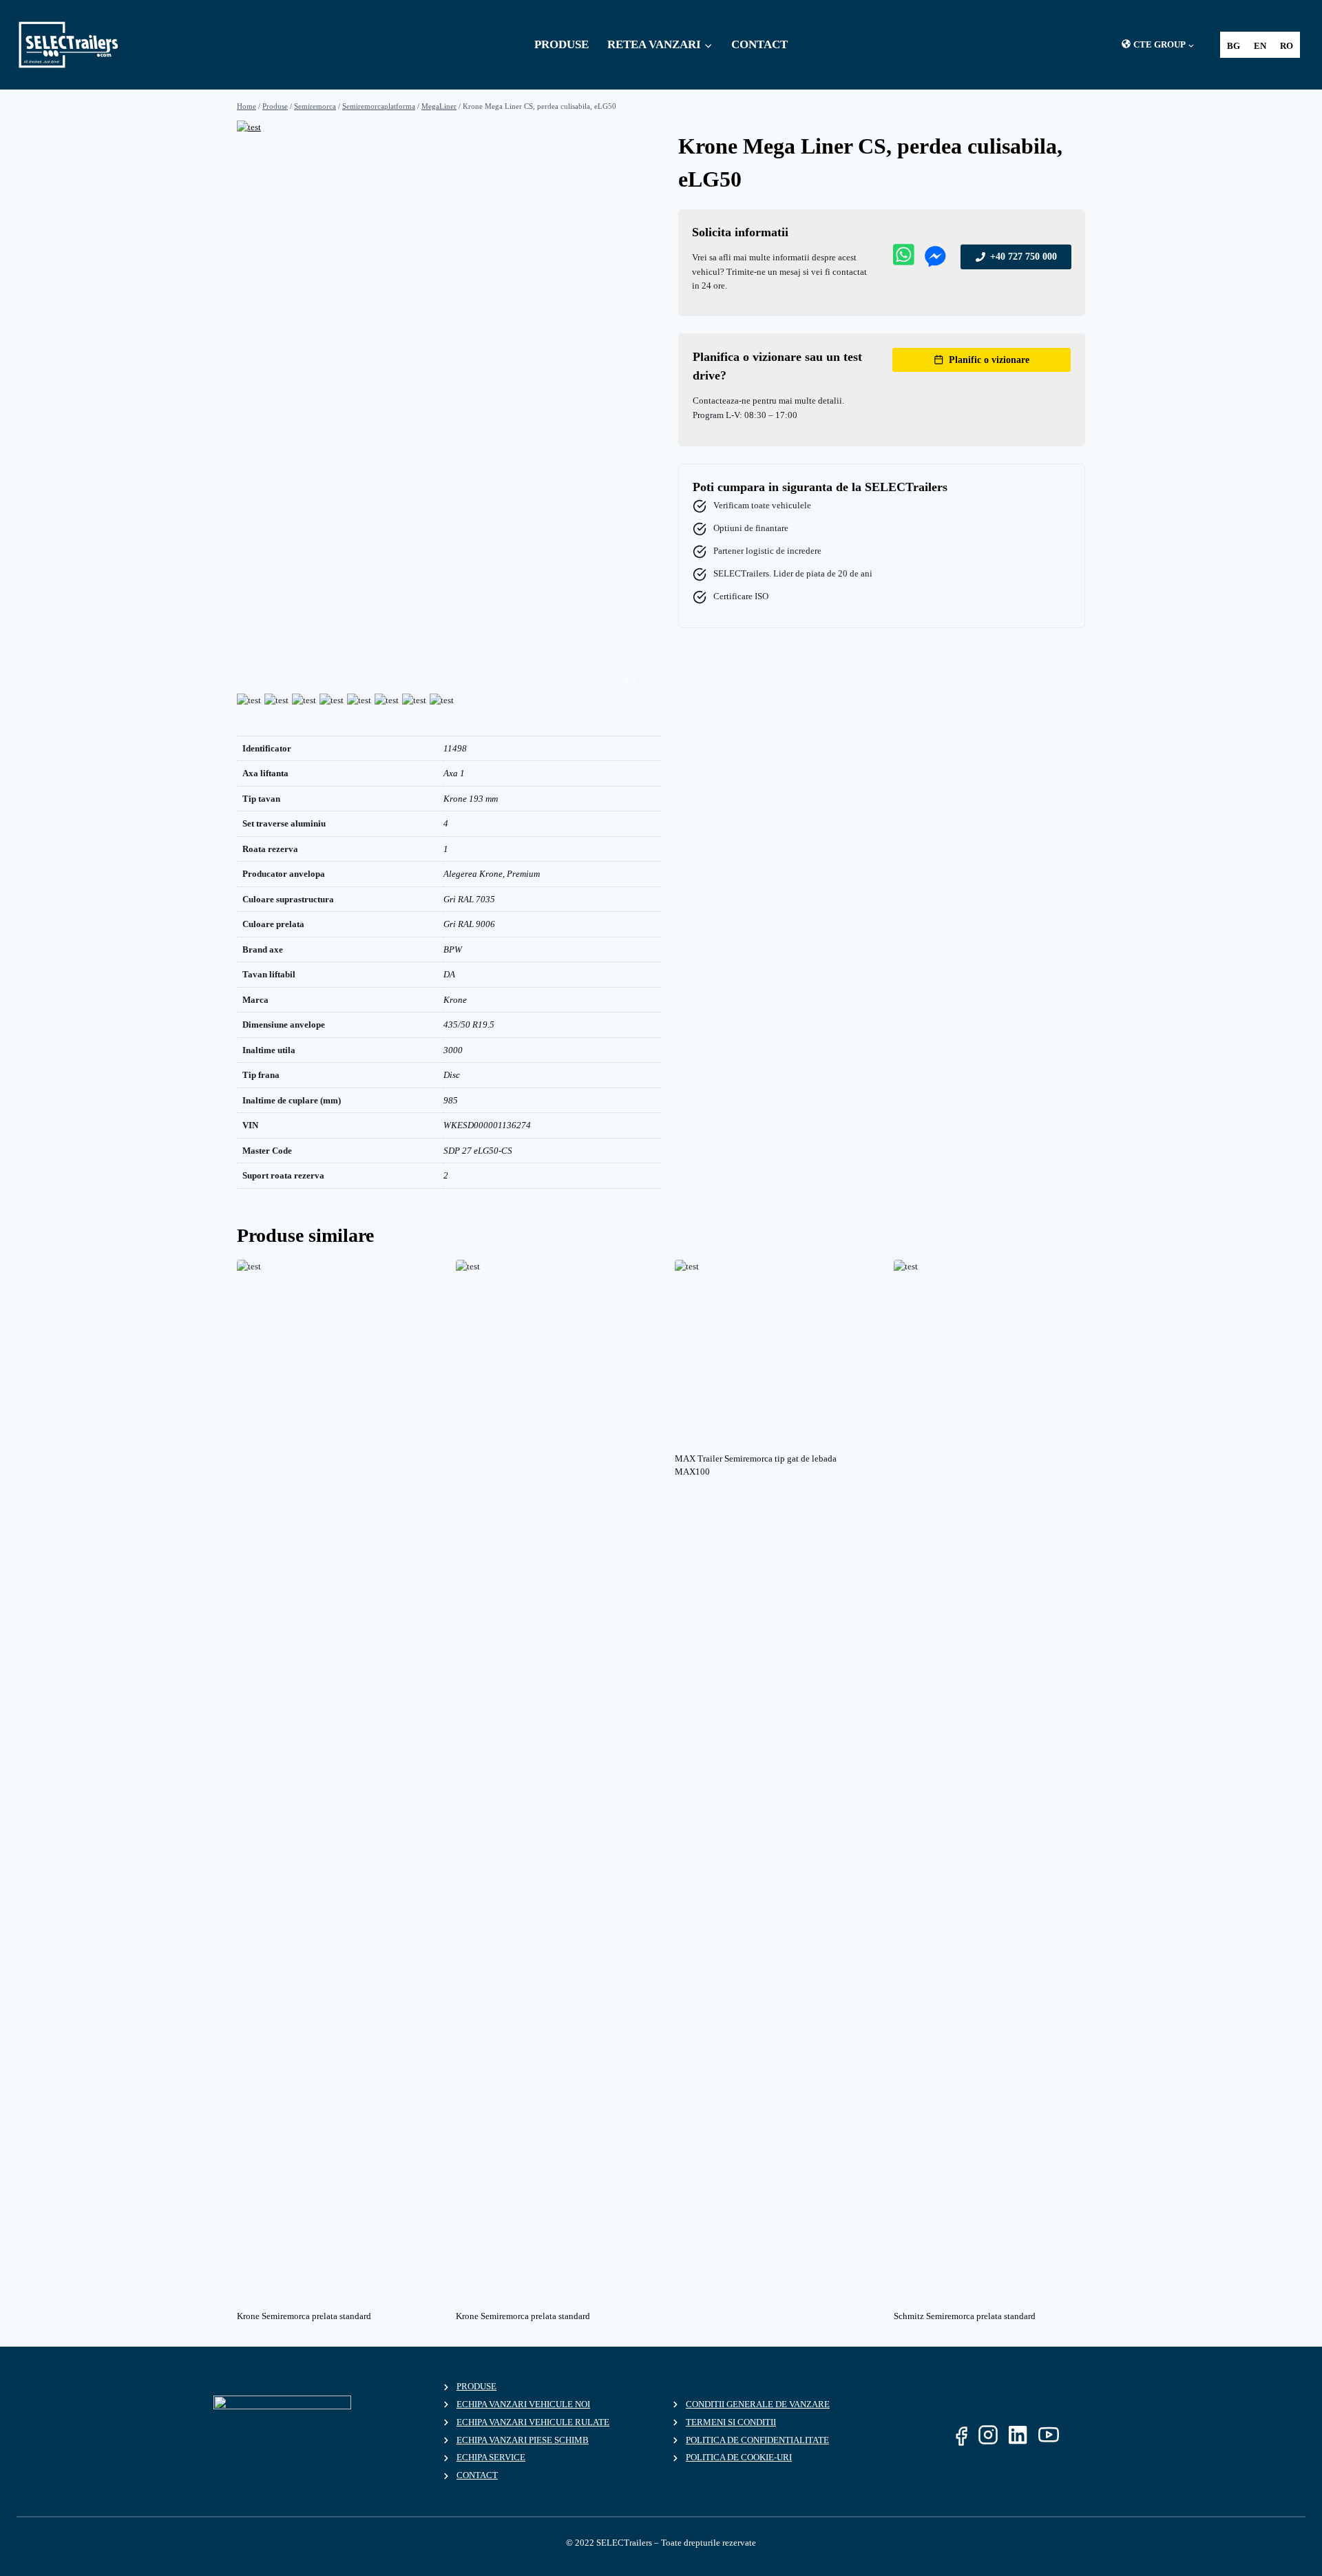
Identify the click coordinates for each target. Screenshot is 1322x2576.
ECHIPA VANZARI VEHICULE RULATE (533, 2422)
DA (449, 974)
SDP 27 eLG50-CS (478, 1151)
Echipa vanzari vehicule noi (523, 2404)
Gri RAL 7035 (469, 899)
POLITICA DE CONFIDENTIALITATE (757, 2440)
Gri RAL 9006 (469, 924)
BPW (453, 949)
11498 (455, 748)
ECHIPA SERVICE (491, 2457)
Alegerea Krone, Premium (492, 874)
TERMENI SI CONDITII (731, 2422)
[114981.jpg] (440, 271)
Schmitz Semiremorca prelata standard (965, 2316)
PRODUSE (562, 44)
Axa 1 (454, 773)
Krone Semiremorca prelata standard (304, 2316)
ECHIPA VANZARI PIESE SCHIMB (523, 2440)
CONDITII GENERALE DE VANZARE (758, 2404)
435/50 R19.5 (469, 1025)
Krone (455, 1000)
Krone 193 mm (471, 799)
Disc (452, 1075)
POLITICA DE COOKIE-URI (739, 2457)
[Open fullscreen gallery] (630, 676)
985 (451, 1100)
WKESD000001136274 (487, 1125)
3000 (453, 1050)
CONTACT (759, 44)
